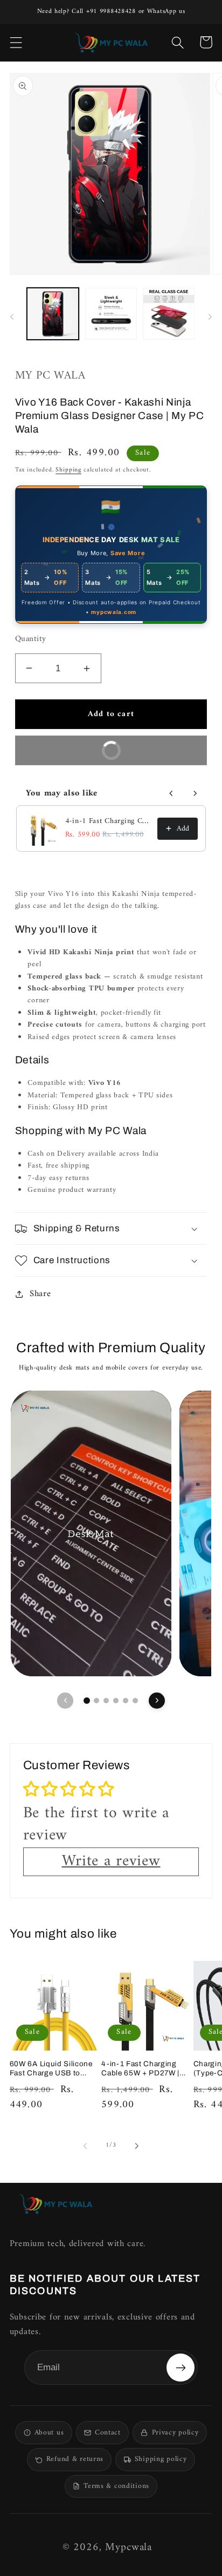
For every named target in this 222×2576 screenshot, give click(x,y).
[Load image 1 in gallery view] (53, 314)
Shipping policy (161, 2459)
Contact (108, 2433)
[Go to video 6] (135, 1701)
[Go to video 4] (116, 1701)
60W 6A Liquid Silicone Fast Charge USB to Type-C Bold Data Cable (53, 2069)
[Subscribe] (181, 2368)
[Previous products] (171, 793)
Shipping (68, 470)
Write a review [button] (111, 1862)
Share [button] (40, 1294)
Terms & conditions (116, 2486)
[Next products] (195, 793)
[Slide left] (12, 317)
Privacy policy (175, 2433)
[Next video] (157, 1701)
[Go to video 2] (96, 1701)
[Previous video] (65, 1701)
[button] (16, 42)
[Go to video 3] (106, 1701)
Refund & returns (75, 2459)
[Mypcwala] (55, 2204)
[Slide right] (210, 317)
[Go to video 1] (87, 1701)
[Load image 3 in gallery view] (169, 314)
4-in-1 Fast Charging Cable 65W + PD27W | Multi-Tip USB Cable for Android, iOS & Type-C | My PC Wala (108, 821)
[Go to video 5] (126, 1701)
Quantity (31, 640)
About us (49, 2433)
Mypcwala (129, 2548)
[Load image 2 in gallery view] (111, 314)
